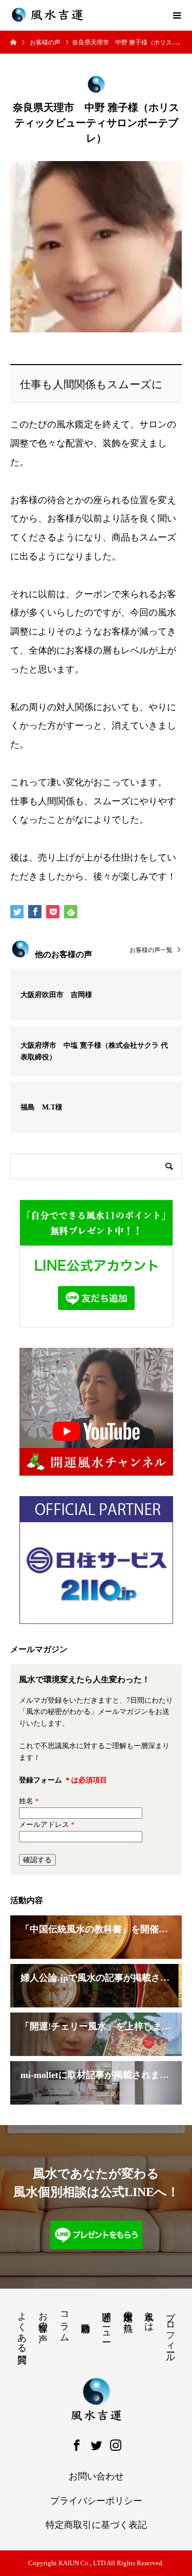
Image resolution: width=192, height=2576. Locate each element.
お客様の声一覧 (151, 950)
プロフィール (170, 2332)
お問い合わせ (96, 2476)
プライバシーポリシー (96, 2501)
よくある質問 (22, 2327)
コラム (65, 2321)
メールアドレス (48, 1825)
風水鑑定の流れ (128, 2316)
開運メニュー (106, 2321)
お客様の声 (43, 2316)
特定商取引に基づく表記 (96, 2525)
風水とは (149, 2316)
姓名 (30, 1801)
